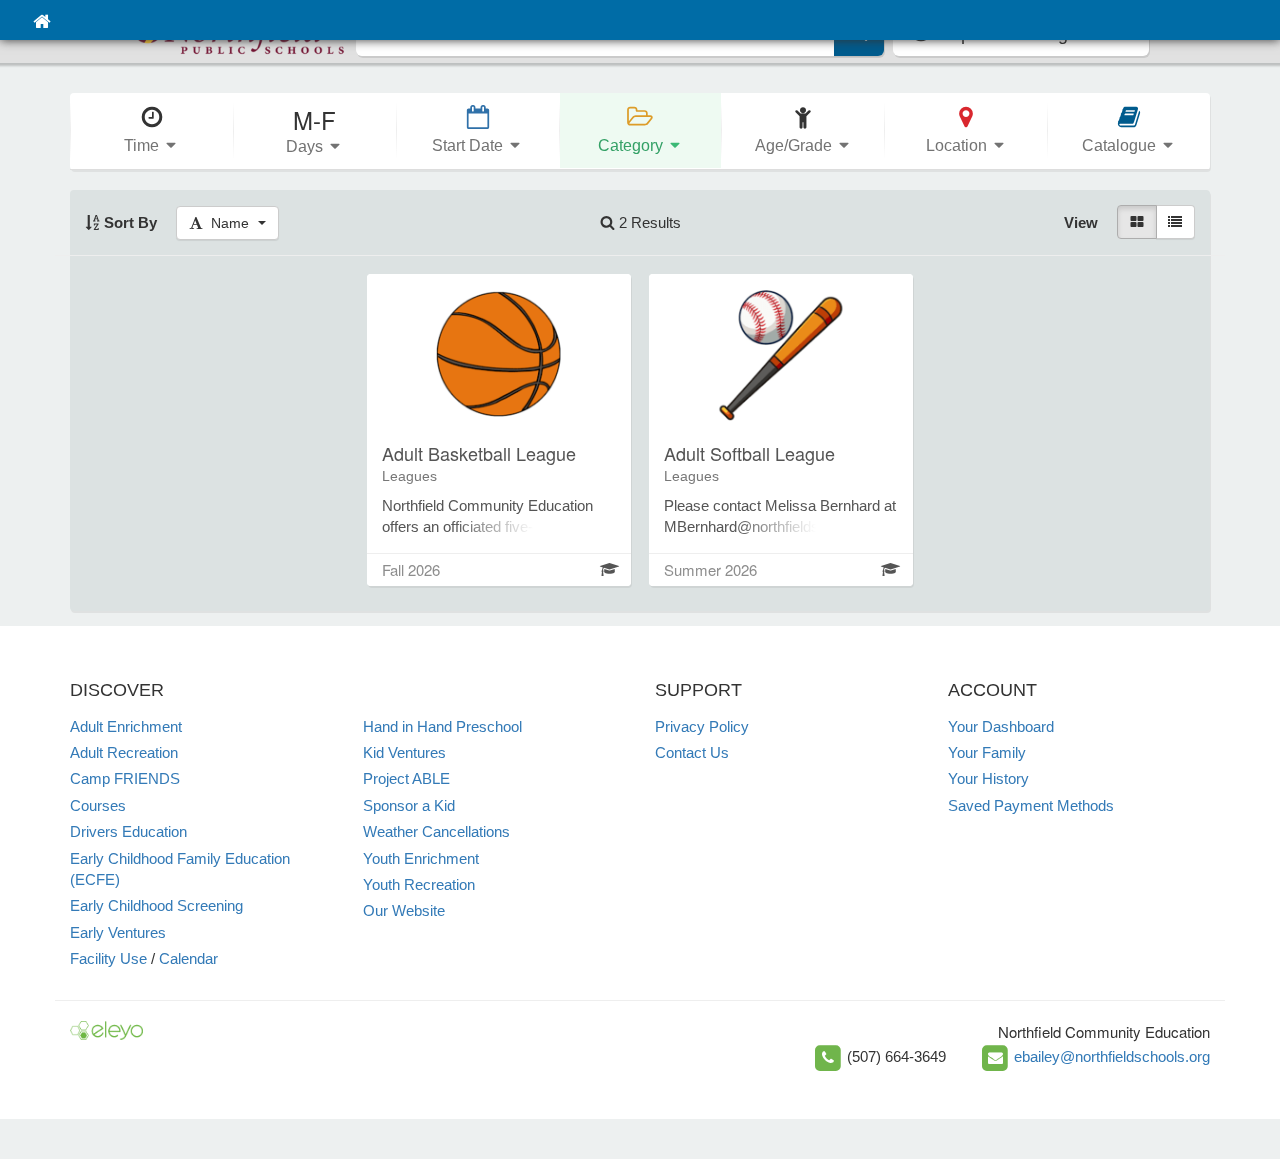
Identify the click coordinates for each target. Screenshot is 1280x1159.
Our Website (404, 910)
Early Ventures (118, 932)
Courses (98, 805)
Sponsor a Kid (409, 805)
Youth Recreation (419, 884)
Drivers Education (128, 831)
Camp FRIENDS (125, 778)
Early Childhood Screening (156, 905)
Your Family (987, 752)
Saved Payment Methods (1031, 805)
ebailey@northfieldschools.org (1112, 1056)
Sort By (128, 222)
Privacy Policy (702, 726)
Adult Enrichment (126, 726)
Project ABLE (406, 778)
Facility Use (108, 958)
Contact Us (692, 752)
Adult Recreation (124, 752)
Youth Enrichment (421, 858)
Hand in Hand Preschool (442, 726)
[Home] (41, 20)
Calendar (188, 958)
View (1081, 222)
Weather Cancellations (436, 831)
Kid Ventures (404, 752)
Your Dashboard (1001, 726)
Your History (988, 778)
